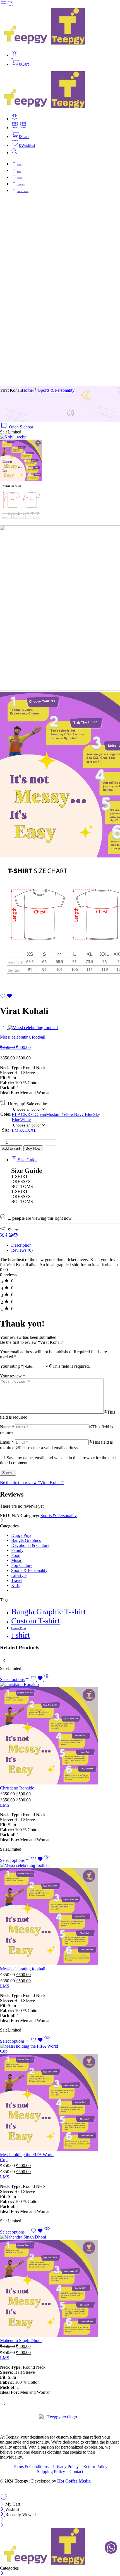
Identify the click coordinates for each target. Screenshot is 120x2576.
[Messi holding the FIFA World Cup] (30, 2098)
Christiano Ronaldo (17, 1788)
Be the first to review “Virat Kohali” (32, 1482)
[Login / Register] (15, 55)
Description (21, 1245)
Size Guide (27, 1160)
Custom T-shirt (35, 1621)
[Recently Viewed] (4, 2499)
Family (17, 1550)
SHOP (19, 171)
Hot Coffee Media (74, 2481)
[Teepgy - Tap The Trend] (42, 43)
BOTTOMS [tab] (22, 1186)
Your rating (12, 1366)
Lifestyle (19, 1575)
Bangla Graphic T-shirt (49, 1611)
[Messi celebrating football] (4, 1028)
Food (16, 1555)
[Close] (2, 1521)
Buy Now (33, 1148)
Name (7, 1427)
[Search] (14, 153)
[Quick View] (47, 1679)
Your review (13, 1376)
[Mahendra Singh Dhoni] (30, 2286)
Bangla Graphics (26, 1540)
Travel (17, 1580)
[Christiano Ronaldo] (30, 1734)
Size (6, 1130)
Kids (15, 1585)
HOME (19, 165)
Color (6, 1114)
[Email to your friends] (15, 1236)
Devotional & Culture (30, 1545)
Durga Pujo (19, 1628)
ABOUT (20, 178)
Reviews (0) (22, 1250)
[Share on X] (2, 1236)
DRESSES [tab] (21, 1181)
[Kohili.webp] (13, 437)
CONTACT (21, 185)
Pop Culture (22, 1565)
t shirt (21, 1635)
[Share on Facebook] (6, 1236)
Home (27, 390)
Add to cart (11, 1148)
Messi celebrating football (23, 1969)
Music (17, 1560)
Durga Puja (21, 1535)
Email (7, 1442)
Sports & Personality (56, 390)
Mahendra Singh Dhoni (21, 2340)
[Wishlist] (6, 997)
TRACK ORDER (23, 191)
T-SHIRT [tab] (20, 1176)
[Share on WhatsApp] (11, 1236)
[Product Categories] (15, 128)
